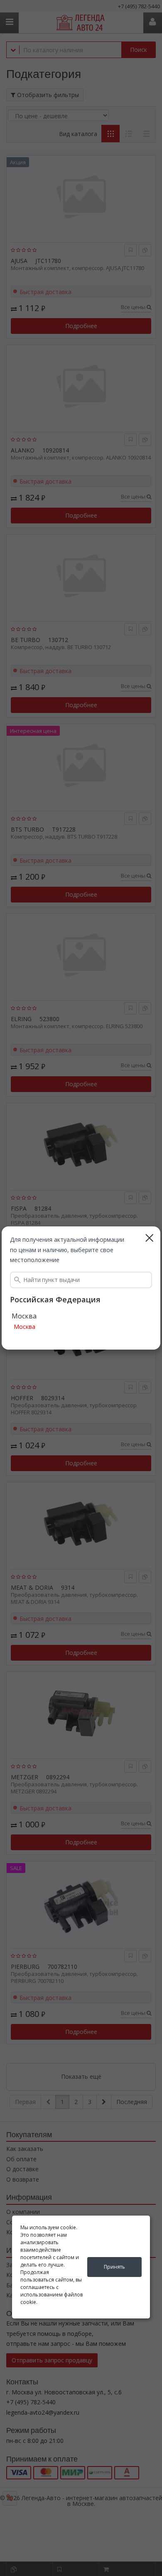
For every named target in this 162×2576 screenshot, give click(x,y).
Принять (114, 2267)
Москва (25, 1327)
